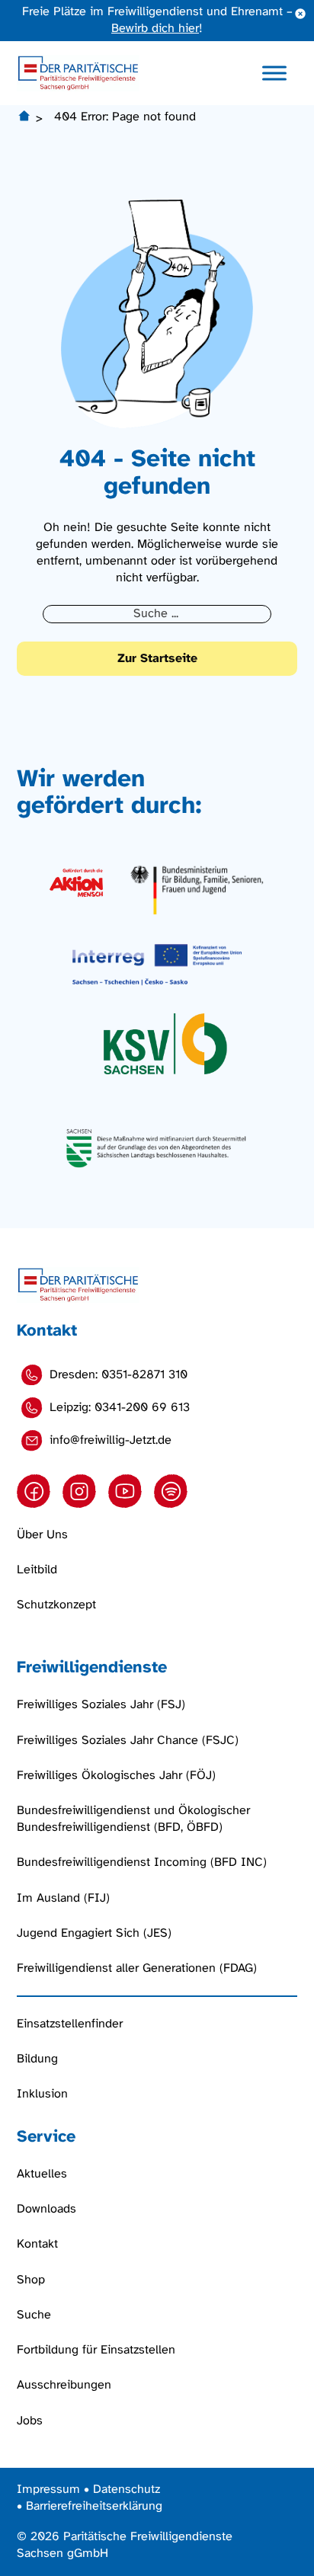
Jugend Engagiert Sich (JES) (94, 1933)
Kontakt (37, 2244)
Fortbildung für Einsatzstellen (96, 2350)
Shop (31, 2280)
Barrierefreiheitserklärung (94, 2506)
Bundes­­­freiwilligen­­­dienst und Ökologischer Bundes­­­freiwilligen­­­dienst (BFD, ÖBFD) (133, 1819)
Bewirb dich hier (155, 29)
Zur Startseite (157, 659)
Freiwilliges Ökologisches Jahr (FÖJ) (116, 1776)
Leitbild (37, 1570)
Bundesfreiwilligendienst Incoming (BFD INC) (142, 1862)
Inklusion (42, 2094)
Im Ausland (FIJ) (63, 1898)
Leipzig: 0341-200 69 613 (120, 1408)
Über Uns (42, 1535)
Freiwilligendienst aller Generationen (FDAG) (137, 1968)
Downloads (46, 2209)
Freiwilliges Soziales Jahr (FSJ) (101, 1705)
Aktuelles (42, 2174)
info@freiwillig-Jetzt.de (111, 1440)
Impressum (48, 2490)
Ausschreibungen (64, 2385)
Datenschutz (127, 2490)
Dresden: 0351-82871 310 (119, 1375)
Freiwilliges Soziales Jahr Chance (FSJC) (128, 1741)
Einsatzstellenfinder (70, 2024)
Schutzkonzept (56, 1605)
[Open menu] (274, 73)
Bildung (37, 2059)
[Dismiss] (300, 14)
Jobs (30, 2421)
